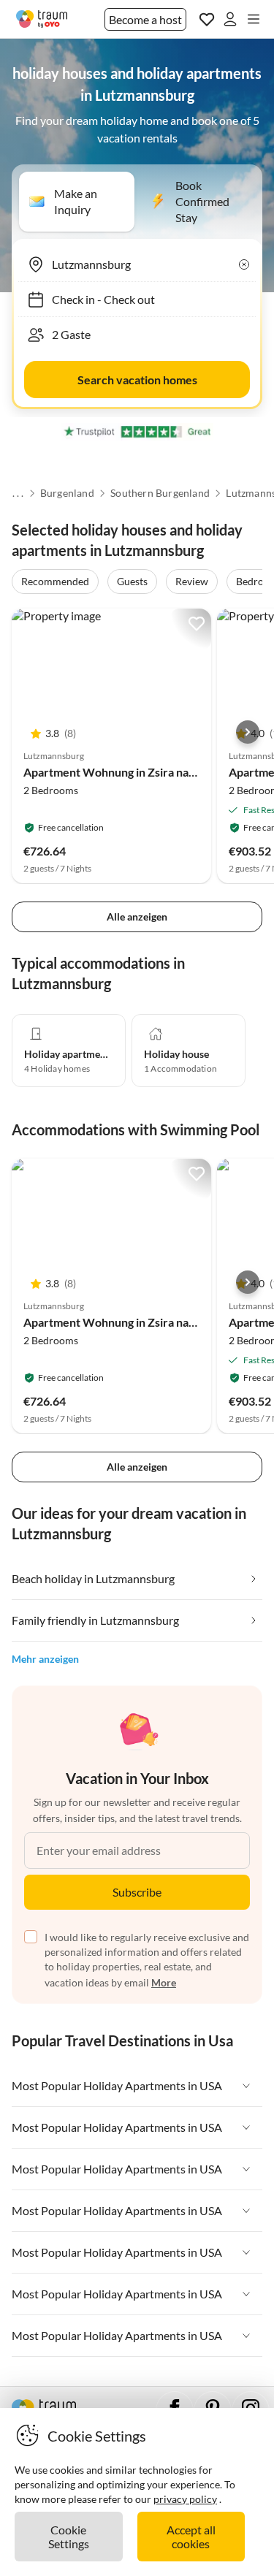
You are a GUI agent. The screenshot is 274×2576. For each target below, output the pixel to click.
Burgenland (66, 493)
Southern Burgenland (160, 493)
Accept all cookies (191, 2537)
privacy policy (185, 2499)
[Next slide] (248, 732)
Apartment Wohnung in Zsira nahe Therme (134, 772)
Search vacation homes (137, 380)
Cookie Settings (69, 2537)
